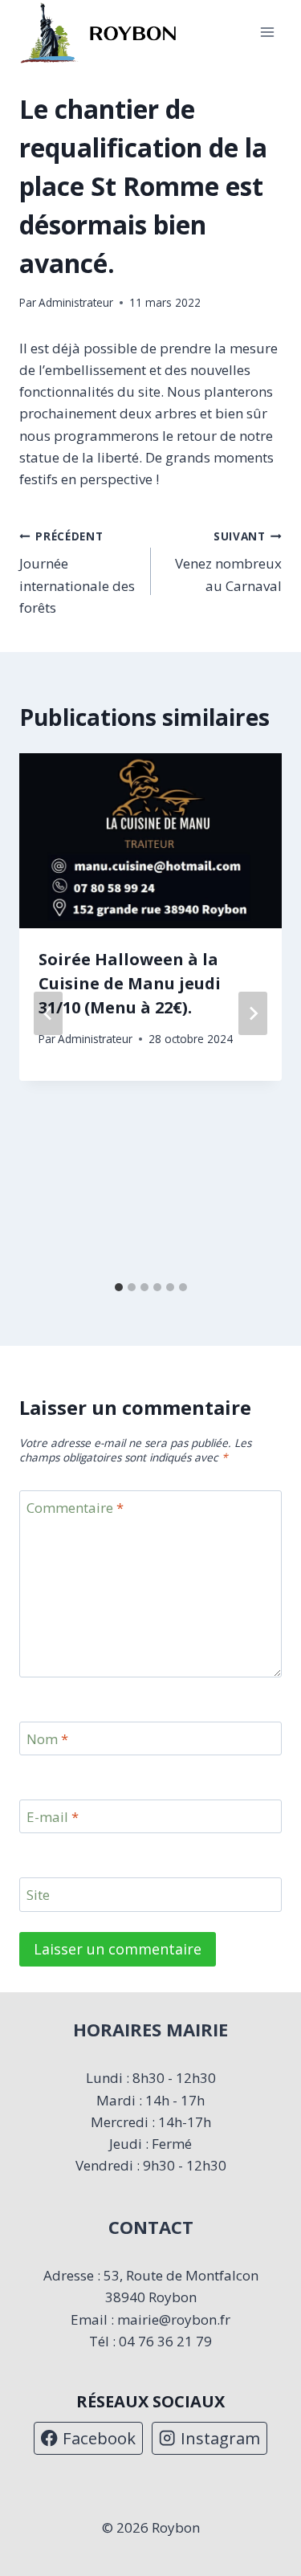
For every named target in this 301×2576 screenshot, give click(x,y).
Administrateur (76, 302)
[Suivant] (253, 1013)
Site (38, 1895)
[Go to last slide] (48, 1013)
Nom (47, 1739)
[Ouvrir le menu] (267, 33)
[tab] (119, 1287)
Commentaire (75, 1508)
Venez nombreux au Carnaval (228, 562)
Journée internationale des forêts (77, 573)
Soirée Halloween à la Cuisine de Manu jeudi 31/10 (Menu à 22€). (130, 983)
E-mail (53, 1817)
